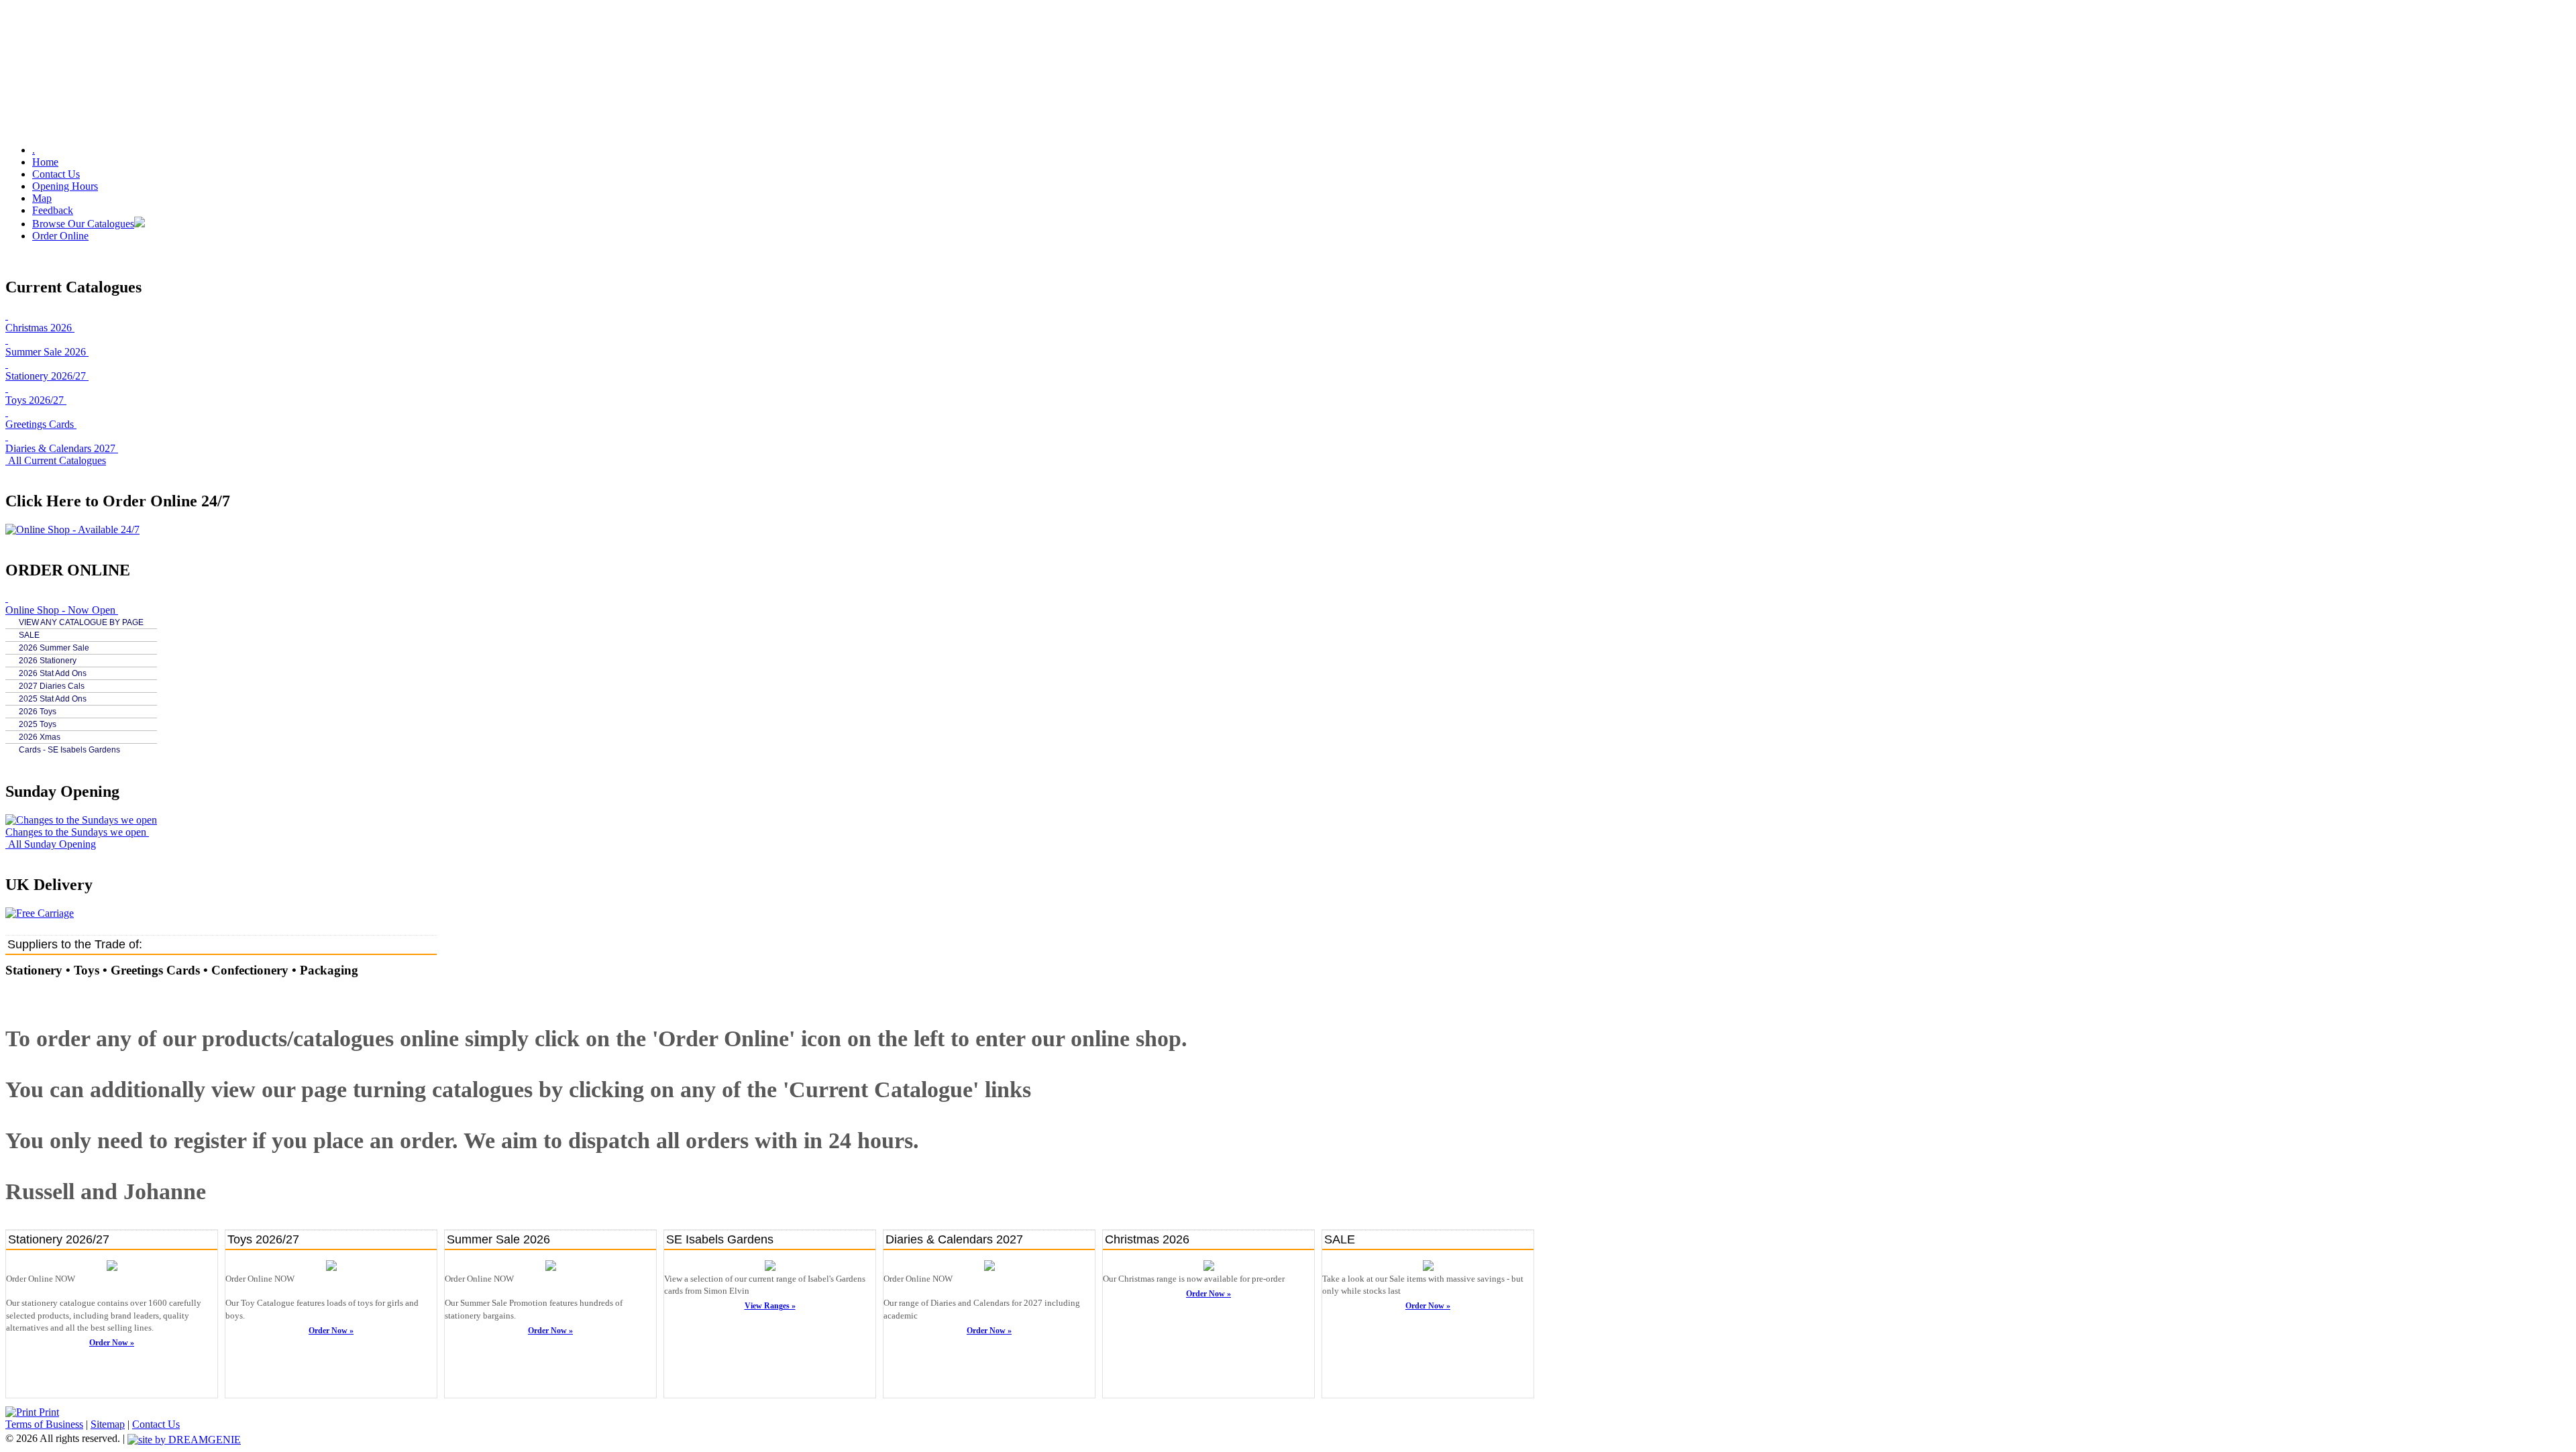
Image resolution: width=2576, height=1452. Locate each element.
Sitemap (108, 1424)
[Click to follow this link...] (112, 1268)
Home (45, 162)
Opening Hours (65, 186)
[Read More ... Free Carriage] (40, 913)
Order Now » (112, 1343)
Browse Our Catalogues (83, 224)
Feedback (53, 210)
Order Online (60, 236)
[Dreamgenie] (184, 1438)
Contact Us (56, 174)
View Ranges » (770, 1306)
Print (48, 1412)
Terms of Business (44, 1424)
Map (42, 198)
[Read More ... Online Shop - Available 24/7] (72, 529)
